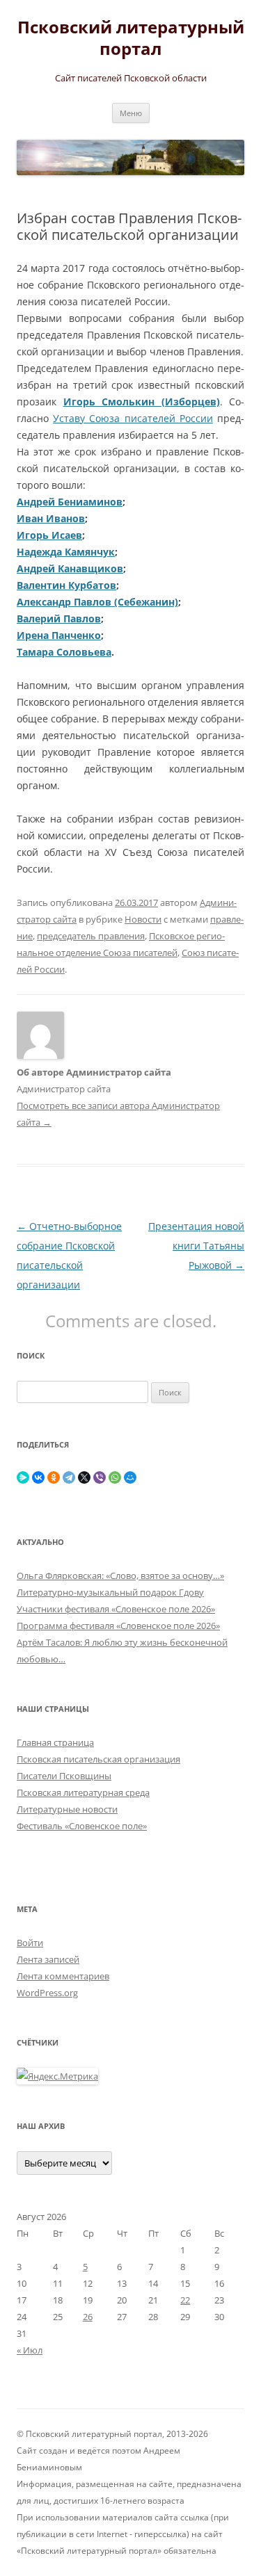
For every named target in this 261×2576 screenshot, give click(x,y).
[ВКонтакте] (38, 1477)
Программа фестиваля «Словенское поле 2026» (118, 1626)
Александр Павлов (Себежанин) (97, 602)
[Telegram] (69, 1477)
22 (185, 2300)
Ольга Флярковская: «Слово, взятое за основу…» (120, 1575)
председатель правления (91, 936)
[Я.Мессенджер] (23, 1477)
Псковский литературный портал (131, 38)
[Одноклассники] (54, 1477)
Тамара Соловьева (64, 652)
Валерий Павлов (59, 618)
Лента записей (48, 1959)
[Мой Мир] (130, 1477)
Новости (143, 919)
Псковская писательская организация (98, 1759)
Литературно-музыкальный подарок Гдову (110, 1592)
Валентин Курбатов (66, 585)
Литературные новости (67, 1809)
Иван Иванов (51, 518)
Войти (30, 1943)
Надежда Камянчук (66, 552)
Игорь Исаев (49, 535)
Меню (131, 113)
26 (88, 2317)
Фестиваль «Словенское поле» (82, 1826)
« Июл (30, 2350)
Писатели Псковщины (64, 1776)
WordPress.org (47, 1993)
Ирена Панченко (59, 635)
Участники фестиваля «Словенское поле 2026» (116, 1609)
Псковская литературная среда (83, 1792)
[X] (84, 1477)
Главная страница (55, 1742)
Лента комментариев (63, 1976)
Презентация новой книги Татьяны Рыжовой (196, 1246)
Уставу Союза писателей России (133, 418)
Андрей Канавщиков (70, 568)
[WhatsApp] (115, 1477)
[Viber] (100, 1477)
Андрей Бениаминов (70, 502)
